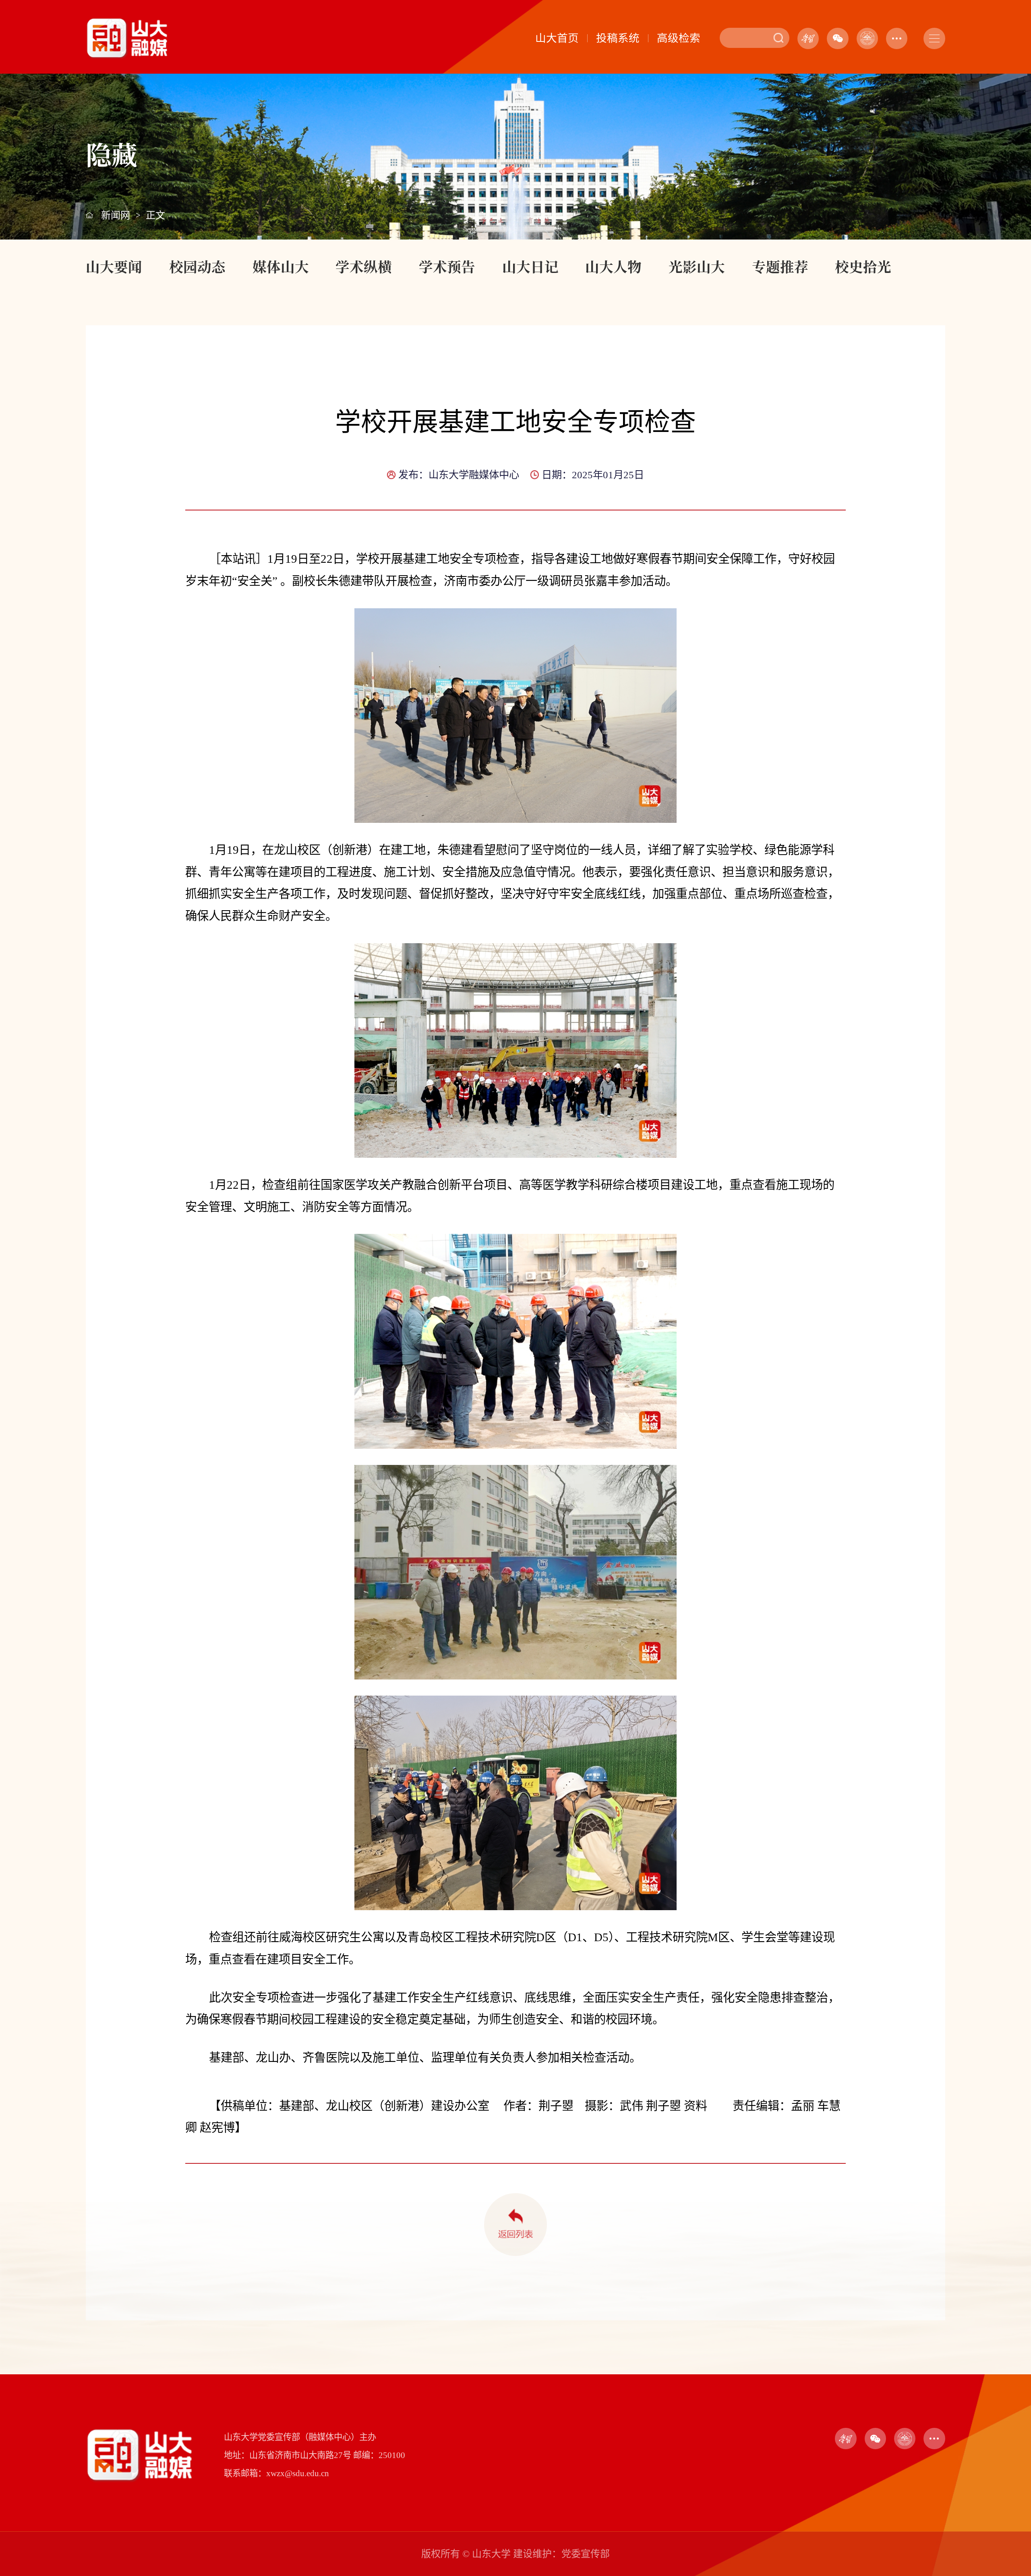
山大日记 (530, 266)
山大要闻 (114, 266)
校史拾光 (863, 266)
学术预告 (447, 266)
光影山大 (697, 266)
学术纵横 (364, 266)
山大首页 (557, 38)
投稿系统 (618, 38)
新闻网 (116, 215)
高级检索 (679, 38)
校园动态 (197, 266)
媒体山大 (281, 266)
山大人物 (613, 266)
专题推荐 (780, 266)
